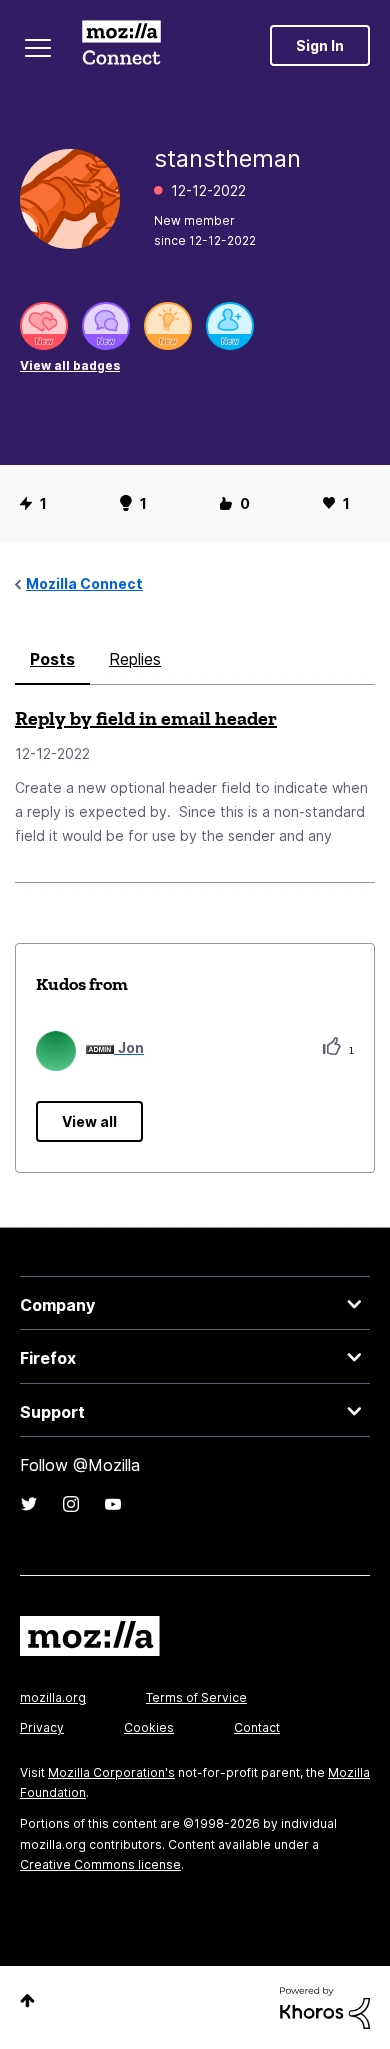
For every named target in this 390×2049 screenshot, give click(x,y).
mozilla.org (53, 1697)
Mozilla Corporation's (111, 1772)
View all (89, 1121)
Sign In (320, 45)
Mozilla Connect (121, 45)
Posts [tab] (52, 659)
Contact (257, 1727)
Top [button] (27, 2000)
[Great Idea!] (168, 326)
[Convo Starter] (106, 326)
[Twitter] (29, 1504)
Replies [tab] (135, 659)
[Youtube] (113, 1504)
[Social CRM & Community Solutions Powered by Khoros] (325, 2006)
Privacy (42, 1727)
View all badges (70, 365)
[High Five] (44, 326)
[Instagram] (71, 1504)
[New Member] (230, 326)
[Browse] (38, 48)
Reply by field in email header (146, 718)
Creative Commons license (100, 1864)
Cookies (149, 1727)
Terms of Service (196, 1697)
